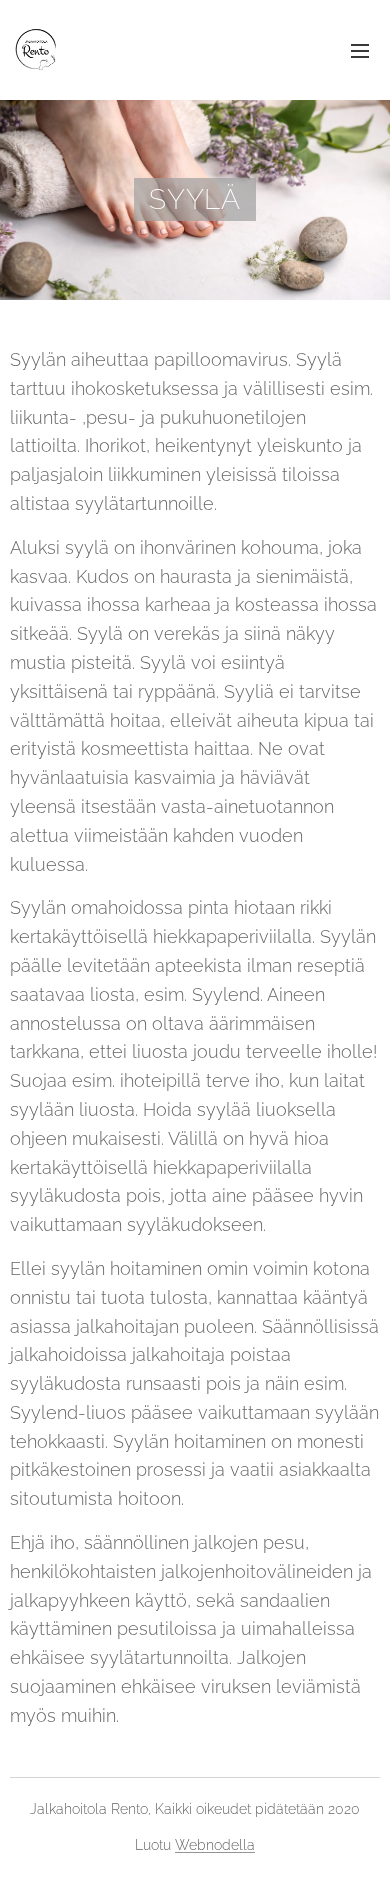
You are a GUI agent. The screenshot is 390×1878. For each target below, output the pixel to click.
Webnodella (215, 1845)
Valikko (360, 50)
